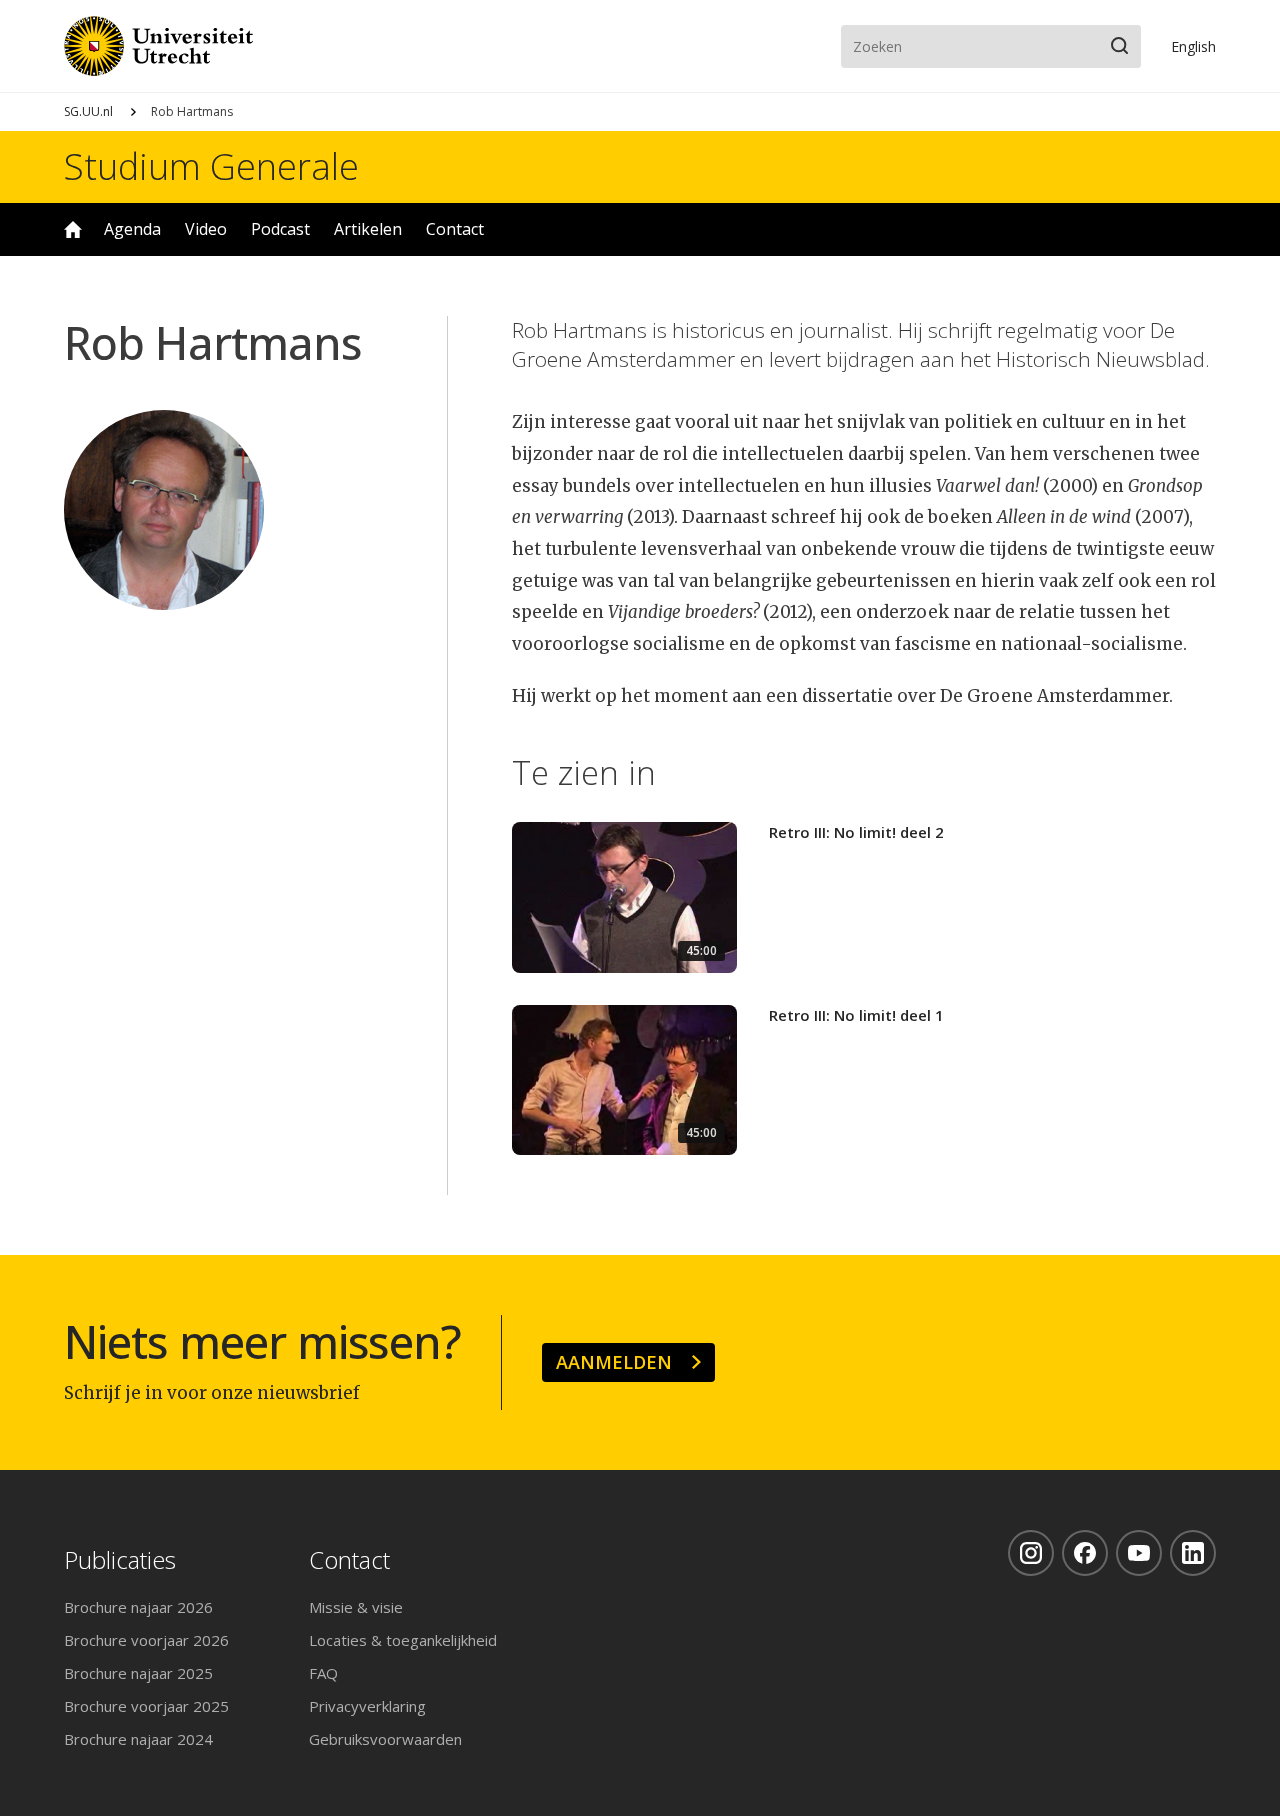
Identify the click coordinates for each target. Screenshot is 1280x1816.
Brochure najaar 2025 (138, 1673)
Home (73, 229)
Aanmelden (614, 1362)
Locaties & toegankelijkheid (403, 1640)
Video (206, 229)
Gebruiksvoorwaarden (385, 1739)
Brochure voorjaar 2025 (146, 1706)
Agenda (132, 229)
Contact (455, 229)
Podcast (280, 229)
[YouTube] (1139, 1553)
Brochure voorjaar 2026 (146, 1640)
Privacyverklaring (367, 1706)
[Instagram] (1031, 1553)
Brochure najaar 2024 (138, 1739)
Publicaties (120, 1560)
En (1193, 46)
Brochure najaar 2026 (138, 1607)
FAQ (323, 1673)
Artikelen (368, 229)
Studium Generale (211, 167)
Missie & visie (356, 1607)
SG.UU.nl (88, 111)
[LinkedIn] (1193, 1553)
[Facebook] (1085, 1553)
